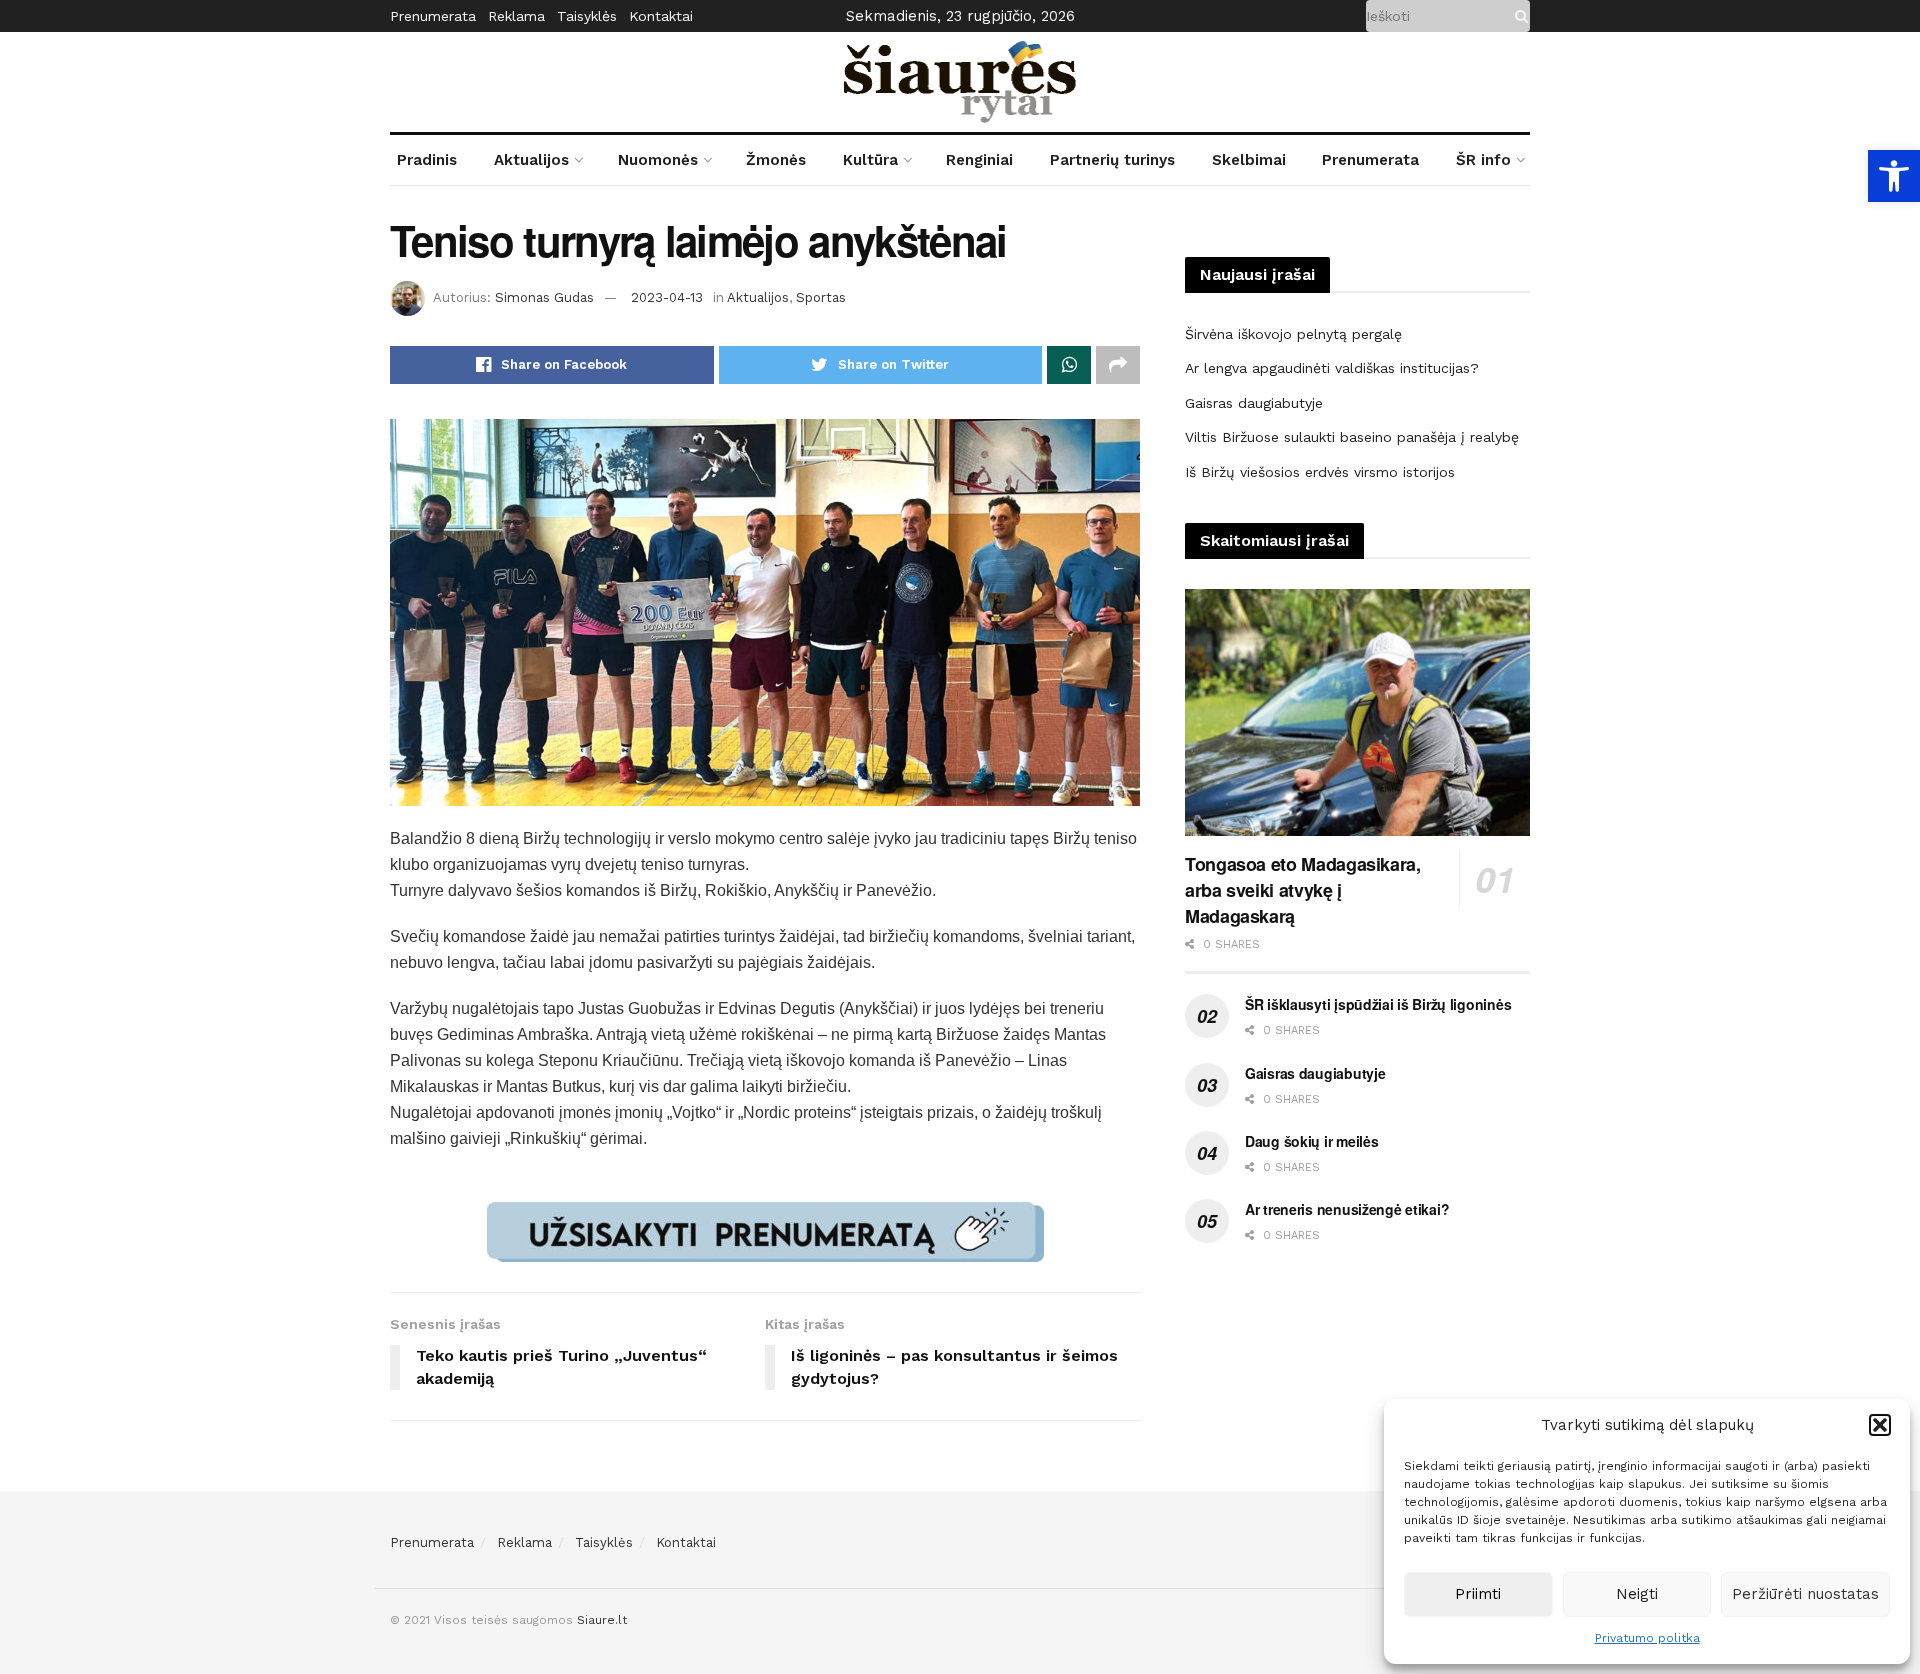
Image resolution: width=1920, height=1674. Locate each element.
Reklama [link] (516, 16)
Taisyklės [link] (587, 16)
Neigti (1637, 1594)
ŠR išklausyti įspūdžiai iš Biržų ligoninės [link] (1378, 1004)
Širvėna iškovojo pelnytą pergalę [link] (1293, 334)
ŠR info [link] (1483, 160)
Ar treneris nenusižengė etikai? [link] (1347, 1209)
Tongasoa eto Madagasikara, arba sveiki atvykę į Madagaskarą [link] (1303, 890)
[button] (1880, 1425)
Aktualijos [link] (531, 160)
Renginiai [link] (979, 160)
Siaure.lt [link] (602, 1620)
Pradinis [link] (427, 160)
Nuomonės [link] (658, 160)
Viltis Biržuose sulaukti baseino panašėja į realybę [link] (1352, 437)
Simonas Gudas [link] (544, 297)
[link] (1894, 176)
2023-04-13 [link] (667, 297)
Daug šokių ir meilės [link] (1311, 1141)
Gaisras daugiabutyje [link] (1254, 403)
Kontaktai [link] (661, 16)
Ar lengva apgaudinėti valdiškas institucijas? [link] (1332, 368)
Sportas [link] (821, 297)
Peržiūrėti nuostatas (1805, 1594)
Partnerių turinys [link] (1112, 160)
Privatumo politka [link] (1647, 1638)
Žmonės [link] (776, 160)
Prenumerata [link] (433, 16)
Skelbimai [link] (1249, 160)
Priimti (1478, 1594)
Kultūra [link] (870, 160)
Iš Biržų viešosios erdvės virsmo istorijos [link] (1320, 472)
